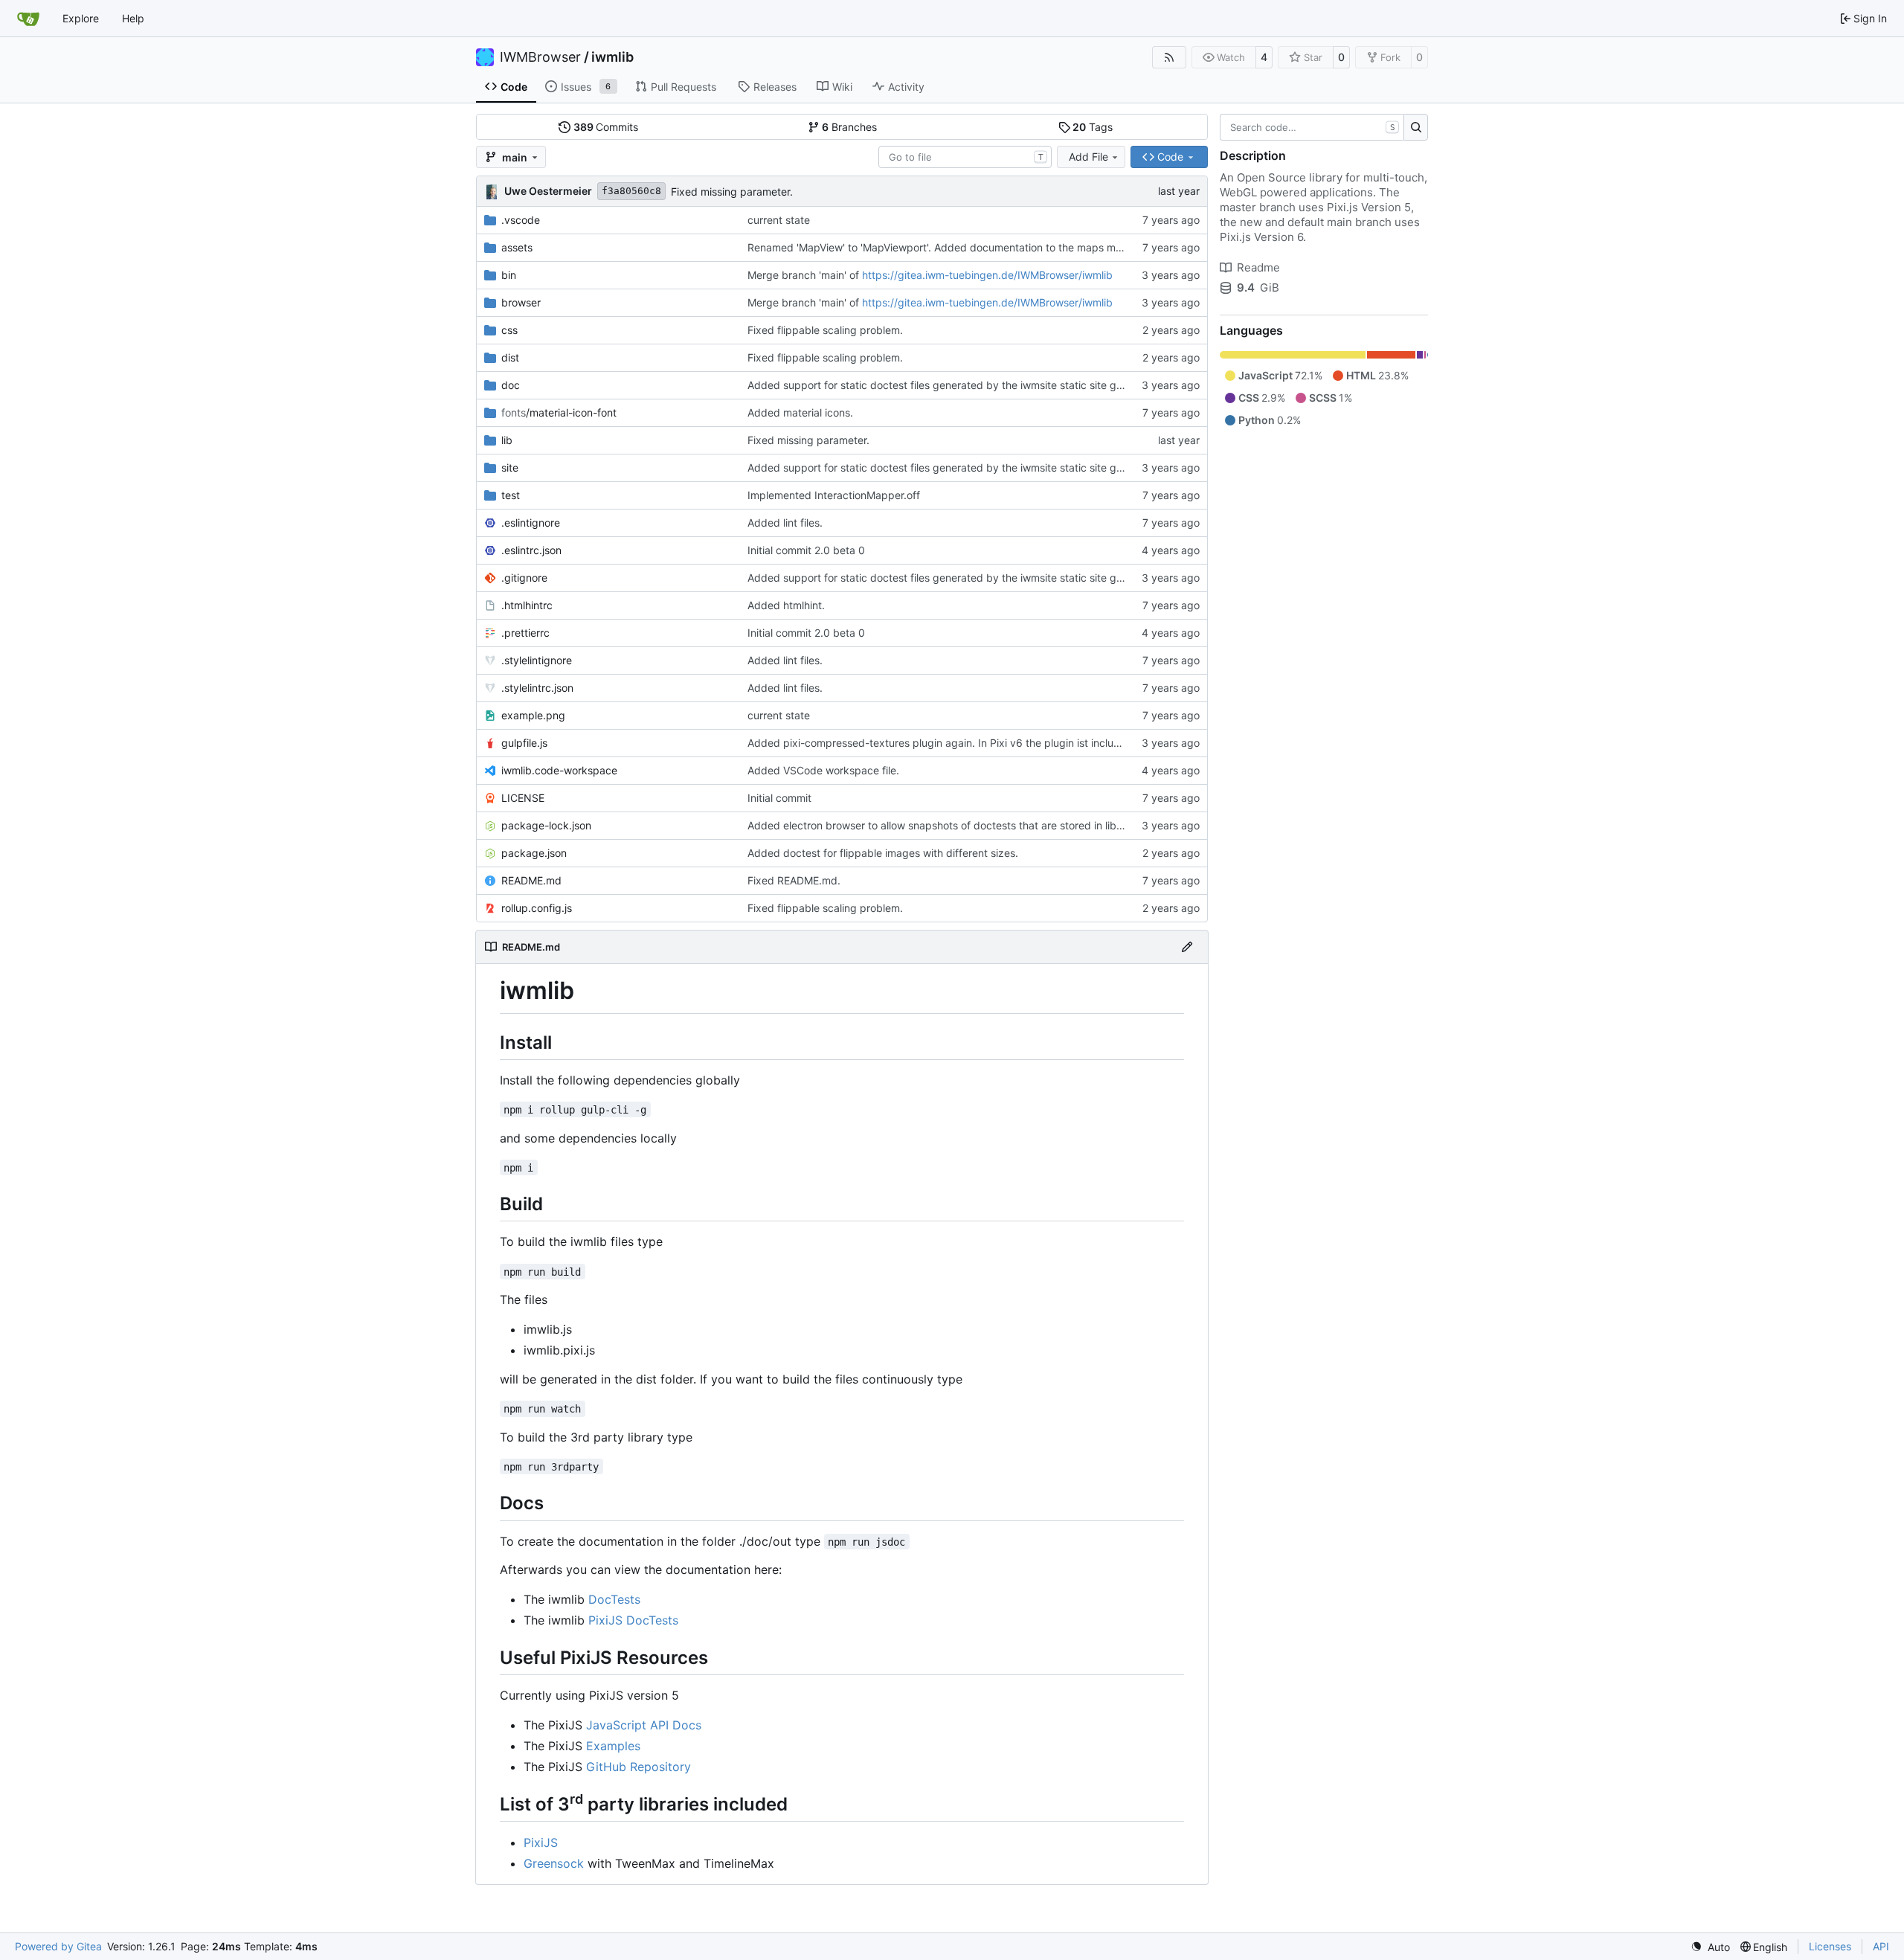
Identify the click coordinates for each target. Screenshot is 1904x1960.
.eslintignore (531, 523)
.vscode (521, 220)
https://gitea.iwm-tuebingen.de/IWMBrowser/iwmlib (987, 275)
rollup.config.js (537, 908)
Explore (81, 18)
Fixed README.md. (794, 880)
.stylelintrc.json (537, 688)
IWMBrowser (540, 57)
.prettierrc (525, 633)
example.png (533, 715)
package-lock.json (546, 825)
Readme (1258, 267)
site (510, 467)
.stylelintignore (537, 660)
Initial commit (779, 798)
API (1881, 1946)
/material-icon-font (559, 412)
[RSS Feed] (1169, 57)
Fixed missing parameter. (732, 192)
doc (511, 385)
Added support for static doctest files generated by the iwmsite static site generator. (953, 385)
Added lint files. (785, 523)
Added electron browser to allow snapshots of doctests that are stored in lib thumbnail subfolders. (986, 825)
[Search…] (1416, 127)
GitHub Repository (639, 1767)
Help (133, 18)
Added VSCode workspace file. (823, 770)
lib (507, 440)
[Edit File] (1187, 947)
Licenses (1830, 1946)
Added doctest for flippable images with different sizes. (883, 853)
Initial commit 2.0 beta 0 (806, 550)
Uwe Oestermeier (548, 191)
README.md (531, 880)
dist (510, 357)
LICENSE (523, 798)
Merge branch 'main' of (805, 275)
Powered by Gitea (58, 1946)
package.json (534, 853)
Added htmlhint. (786, 605)
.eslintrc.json (531, 550)
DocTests (614, 1599)
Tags (1093, 127)
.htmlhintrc (527, 605)
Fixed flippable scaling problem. (825, 330)
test (511, 495)
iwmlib (612, 57)
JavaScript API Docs (644, 1725)
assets (517, 247)
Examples (613, 1746)
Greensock (554, 1863)
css (509, 330)
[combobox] (965, 157)
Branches (849, 127)
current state (779, 220)
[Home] (28, 19)
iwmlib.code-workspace (559, 770)
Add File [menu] (1088, 157)
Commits (606, 127)
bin (509, 275)
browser (521, 302)
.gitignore (524, 578)
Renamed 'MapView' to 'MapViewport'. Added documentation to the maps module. (946, 247)
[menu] (1710, 1947)
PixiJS (541, 1842)
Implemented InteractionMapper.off (834, 495)
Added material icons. (800, 412)
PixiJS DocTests (633, 1620)
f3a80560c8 (631, 191)
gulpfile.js (524, 743)
